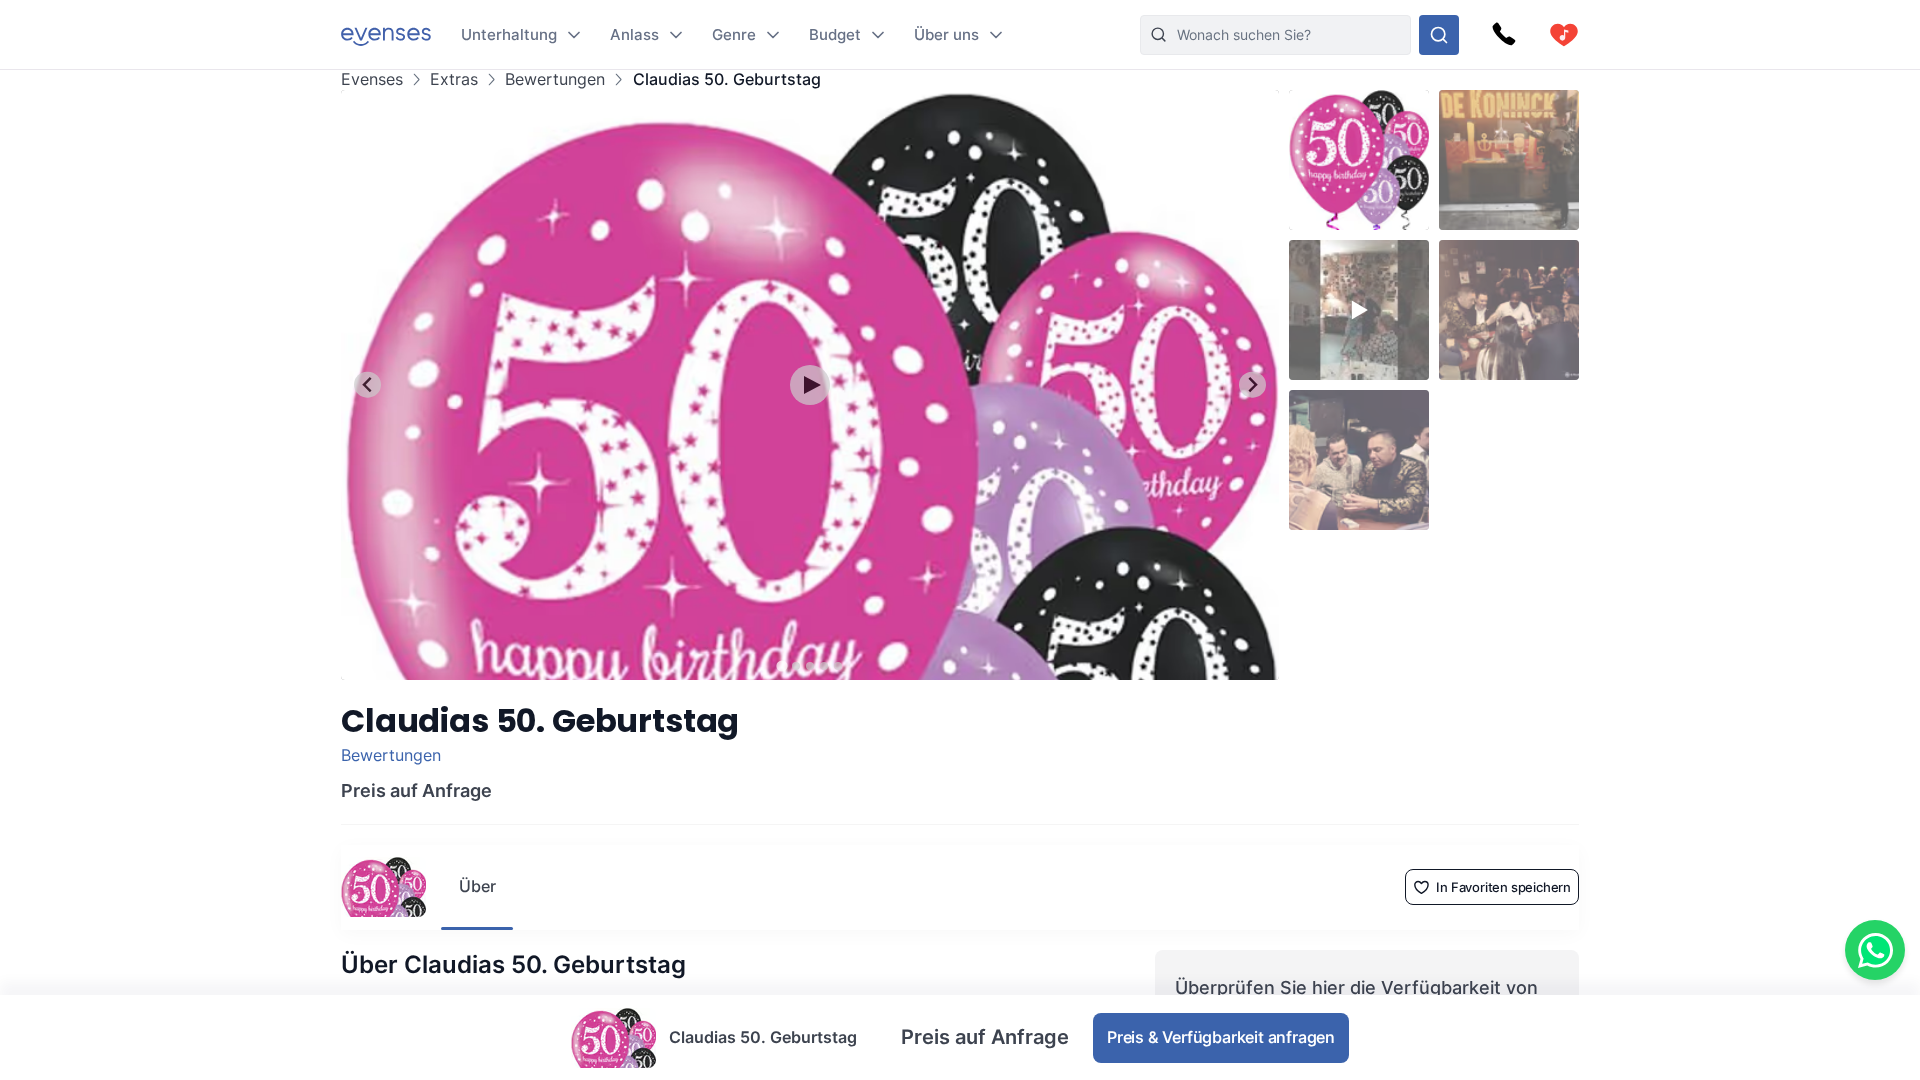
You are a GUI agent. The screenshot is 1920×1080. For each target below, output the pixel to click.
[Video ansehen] (810, 385)
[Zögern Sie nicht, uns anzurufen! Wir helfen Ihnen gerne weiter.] (1504, 35)
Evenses (372, 79)
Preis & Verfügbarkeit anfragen (1221, 1037)
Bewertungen (555, 79)
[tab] (781, 665)
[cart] (1564, 35)
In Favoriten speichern (1503, 887)
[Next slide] (1252, 384)
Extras (454, 79)
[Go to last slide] (367, 384)
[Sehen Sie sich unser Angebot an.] (1439, 35)
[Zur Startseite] (386, 34)
